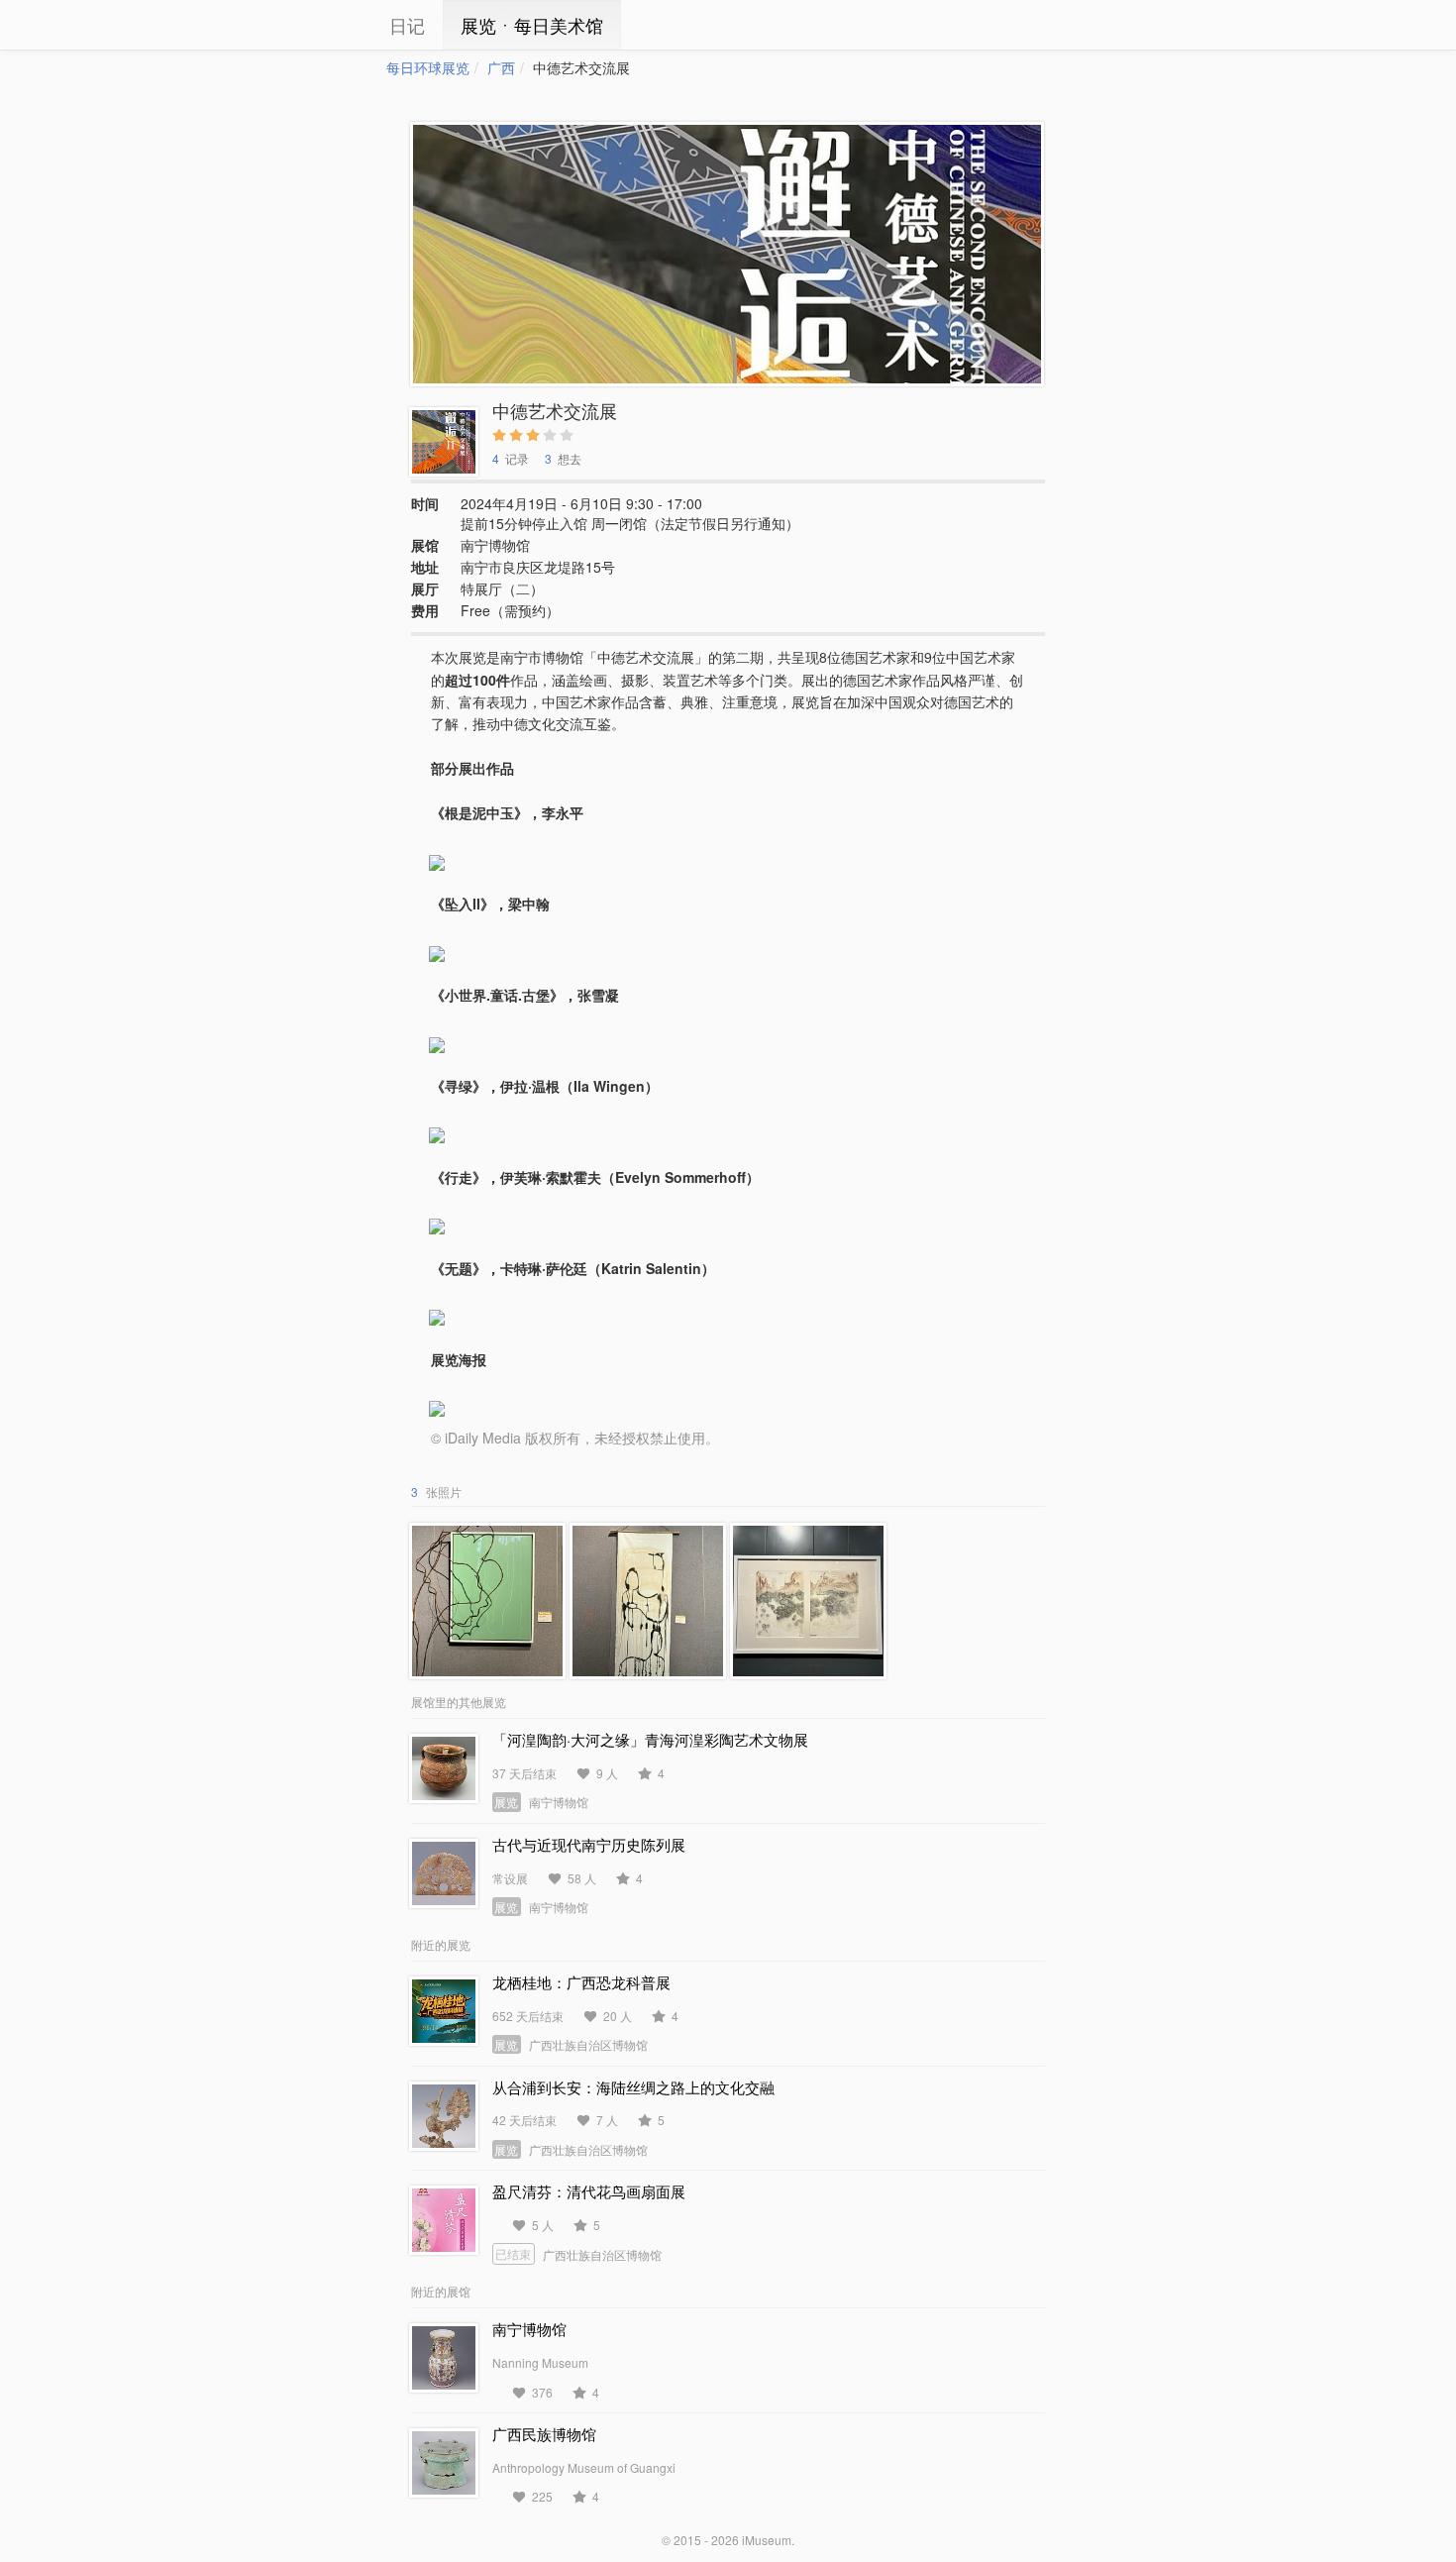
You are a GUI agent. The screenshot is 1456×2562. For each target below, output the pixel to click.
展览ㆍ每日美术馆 (532, 25)
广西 (501, 67)
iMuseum (767, 2540)
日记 (407, 25)
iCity (327, 25)
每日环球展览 (428, 67)
